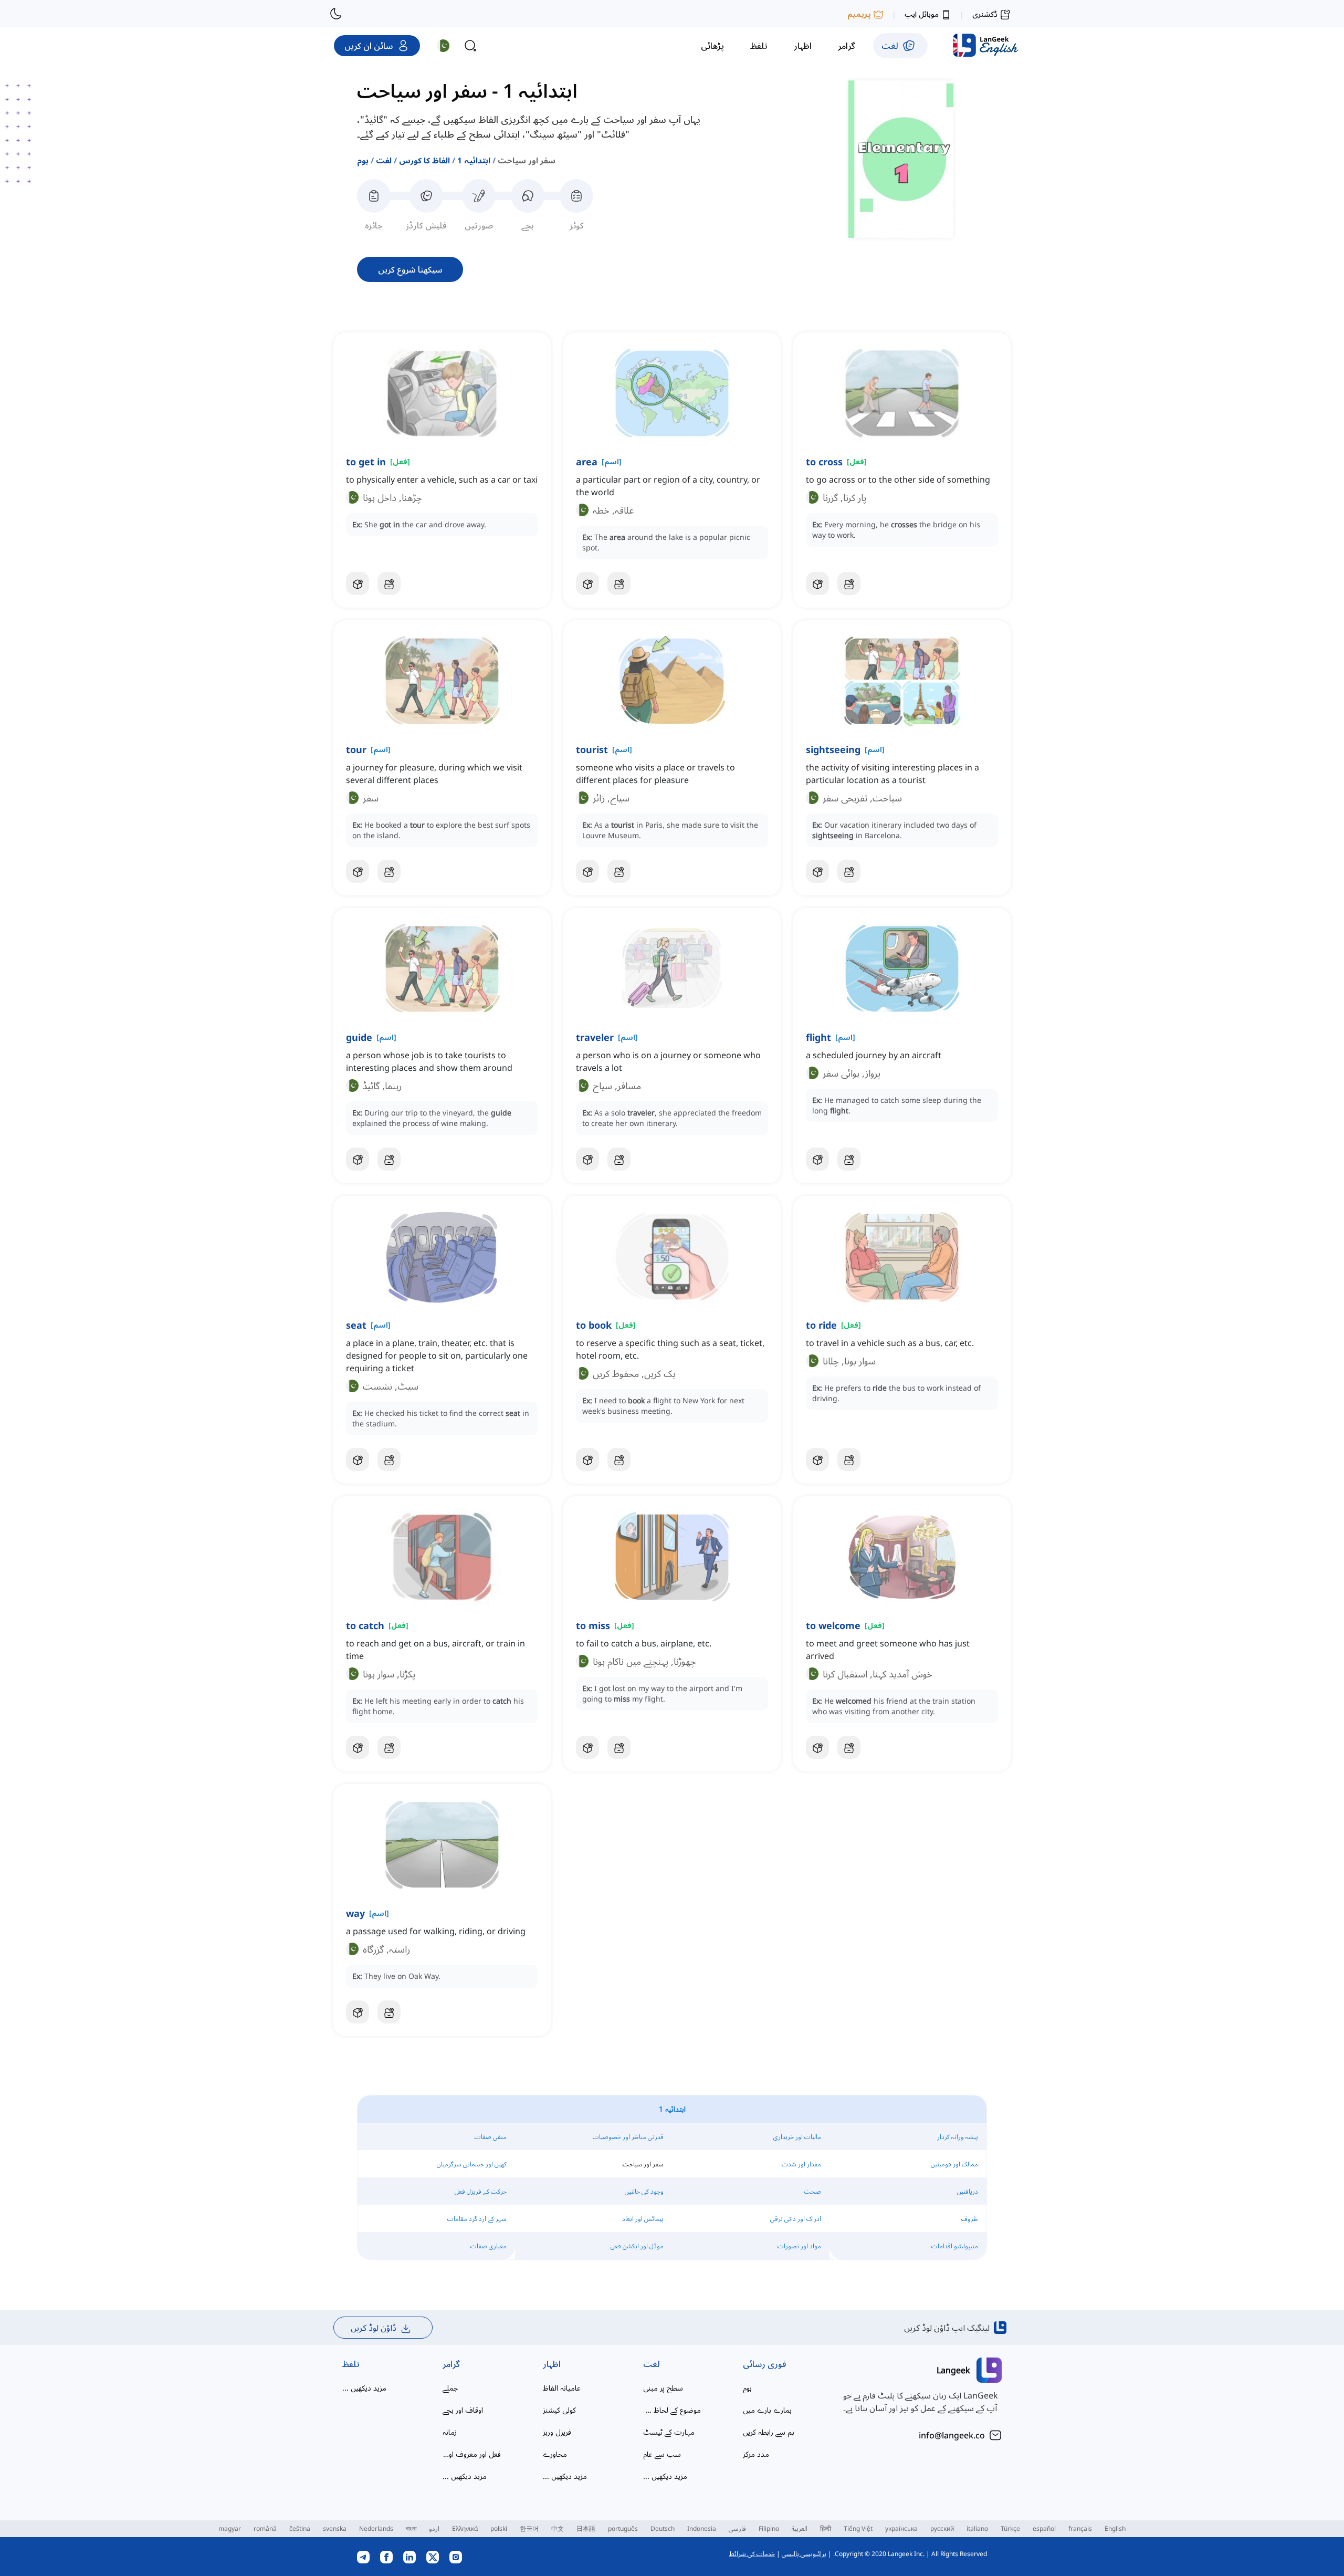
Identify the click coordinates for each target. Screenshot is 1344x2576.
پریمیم (859, 14)
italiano (977, 2528)
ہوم (363, 160)
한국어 (529, 2528)
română (265, 2528)
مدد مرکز (756, 2454)
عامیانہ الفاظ (562, 2388)
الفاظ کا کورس (424, 160)
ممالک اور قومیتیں (954, 2164)
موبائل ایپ (922, 14)
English (1115, 2528)
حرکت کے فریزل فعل (481, 2191)
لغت (384, 160)
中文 (558, 2528)
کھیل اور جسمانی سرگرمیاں (472, 2164)
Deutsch (663, 2528)
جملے (450, 2388)
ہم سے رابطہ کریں (769, 2432)
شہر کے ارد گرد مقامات (477, 2219)
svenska (335, 2528)
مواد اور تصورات (799, 2246)
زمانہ (450, 2432)
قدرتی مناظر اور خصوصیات (628, 2137)
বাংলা (411, 2528)
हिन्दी (826, 2528)
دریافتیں (968, 2191)
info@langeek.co (952, 2435)
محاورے (555, 2454)
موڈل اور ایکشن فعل (637, 2246)
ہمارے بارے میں (767, 2410)
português (623, 2528)
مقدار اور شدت (801, 2164)
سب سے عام (662, 2454)
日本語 (586, 2528)
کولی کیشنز (559, 2410)
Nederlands (376, 2528)
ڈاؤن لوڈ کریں (374, 2328)
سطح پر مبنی (663, 2388)
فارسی (737, 2528)
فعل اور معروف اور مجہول (472, 2454)
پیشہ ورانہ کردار (958, 2137)
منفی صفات (491, 2137)
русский (942, 2528)
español (1044, 2528)
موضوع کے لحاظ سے (672, 2410)
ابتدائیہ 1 (474, 160)
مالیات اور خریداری (797, 2137)
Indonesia (702, 2528)
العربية (800, 2528)
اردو (434, 2528)
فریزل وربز (557, 2432)
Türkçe (1010, 2528)
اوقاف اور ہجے (463, 2410)
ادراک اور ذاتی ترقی (796, 2219)
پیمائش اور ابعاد (643, 2219)
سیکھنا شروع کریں (410, 269)
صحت (813, 2191)
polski (499, 2528)
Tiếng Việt (858, 2528)
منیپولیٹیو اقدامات (955, 2246)
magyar (230, 2528)
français (1080, 2528)
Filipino (769, 2528)
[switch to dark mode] (336, 14)
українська (901, 2528)
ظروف (970, 2219)
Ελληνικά (465, 2528)
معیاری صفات (489, 2246)
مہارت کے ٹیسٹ (669, 2432)
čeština (300, 2528)
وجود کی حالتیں (644, 2191)
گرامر (451, 2364)
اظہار (552, 2364)
